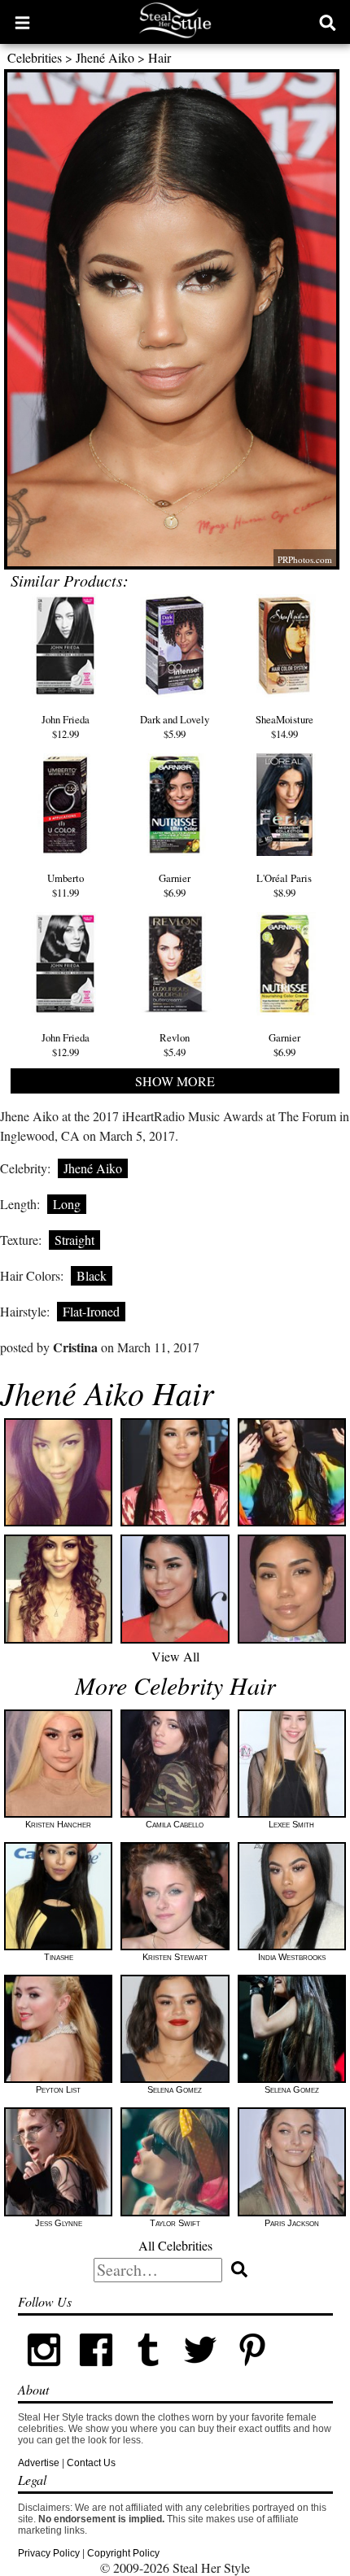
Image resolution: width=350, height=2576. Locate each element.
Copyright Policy (123, 2553)
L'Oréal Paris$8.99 (284, 885)
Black (92, 1275)
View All (175, 1656)
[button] (22, 22)
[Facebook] (96, 2373)
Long (67, 1204)
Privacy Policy (49, 2553)
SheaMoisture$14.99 (284, 727)
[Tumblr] (148, 2373)
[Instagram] (44, 2373)
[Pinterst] (252, 2373)
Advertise (39, 2463)
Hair (160, 57)
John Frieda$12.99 (66, 727)
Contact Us (91, 2463)
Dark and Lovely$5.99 (175, 727)
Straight (74, 1240)
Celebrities (35, 57)
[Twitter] (200, 2373)
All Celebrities (175, 2245)
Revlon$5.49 (175, 1045)
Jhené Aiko (105, 57)
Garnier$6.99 (175, 885)
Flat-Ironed (91, 1311)
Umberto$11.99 (66, 885)
